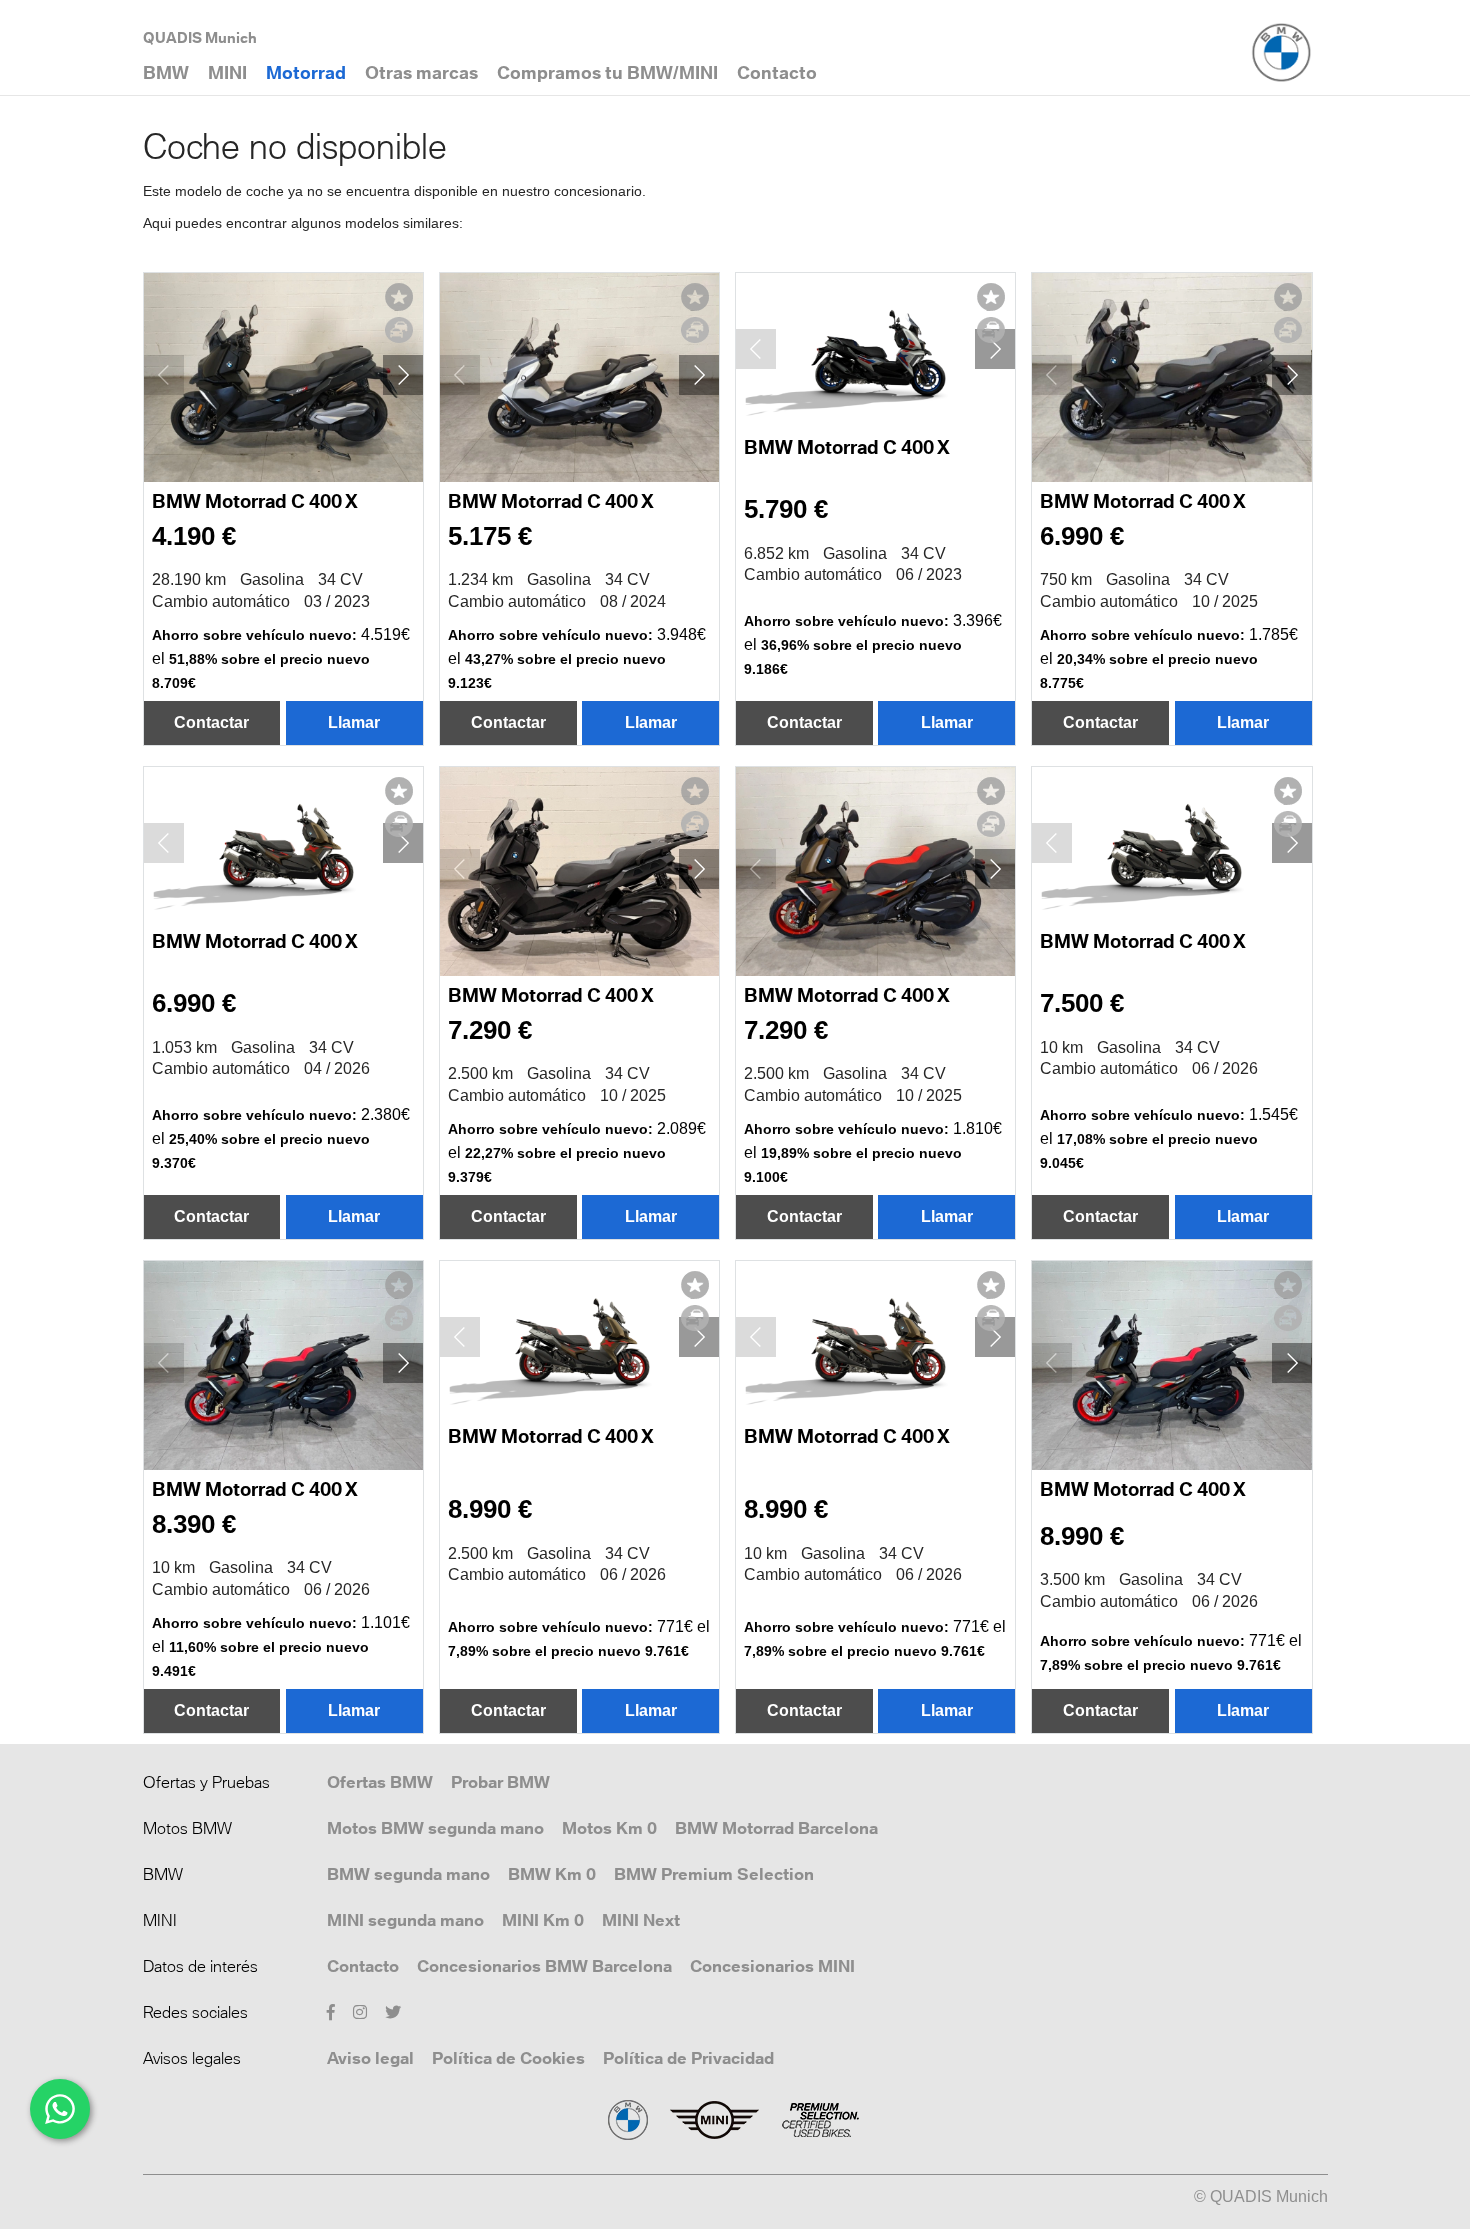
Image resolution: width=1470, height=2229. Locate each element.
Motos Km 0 (609, 1828)
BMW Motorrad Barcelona (776, 1828)
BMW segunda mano (408, 1874)
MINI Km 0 (543, 1920)
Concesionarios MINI (772, 1966)
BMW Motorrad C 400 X (255, 501)
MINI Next (641, 1920)
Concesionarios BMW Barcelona (544, 1966)
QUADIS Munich (200, 37)
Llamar (354, 722)
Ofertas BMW (380, 1782)
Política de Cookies (508, 2058)
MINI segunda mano (405, 1920)
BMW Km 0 (552, 1874)
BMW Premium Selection (714, 1874)
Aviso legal (370, 2058)
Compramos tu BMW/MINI (607, 72)
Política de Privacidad (688, 2058)
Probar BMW (500, 1782)
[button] (403, 375)
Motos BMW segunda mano (435, 1828)
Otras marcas (421, 72)
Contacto (363, 1966)
